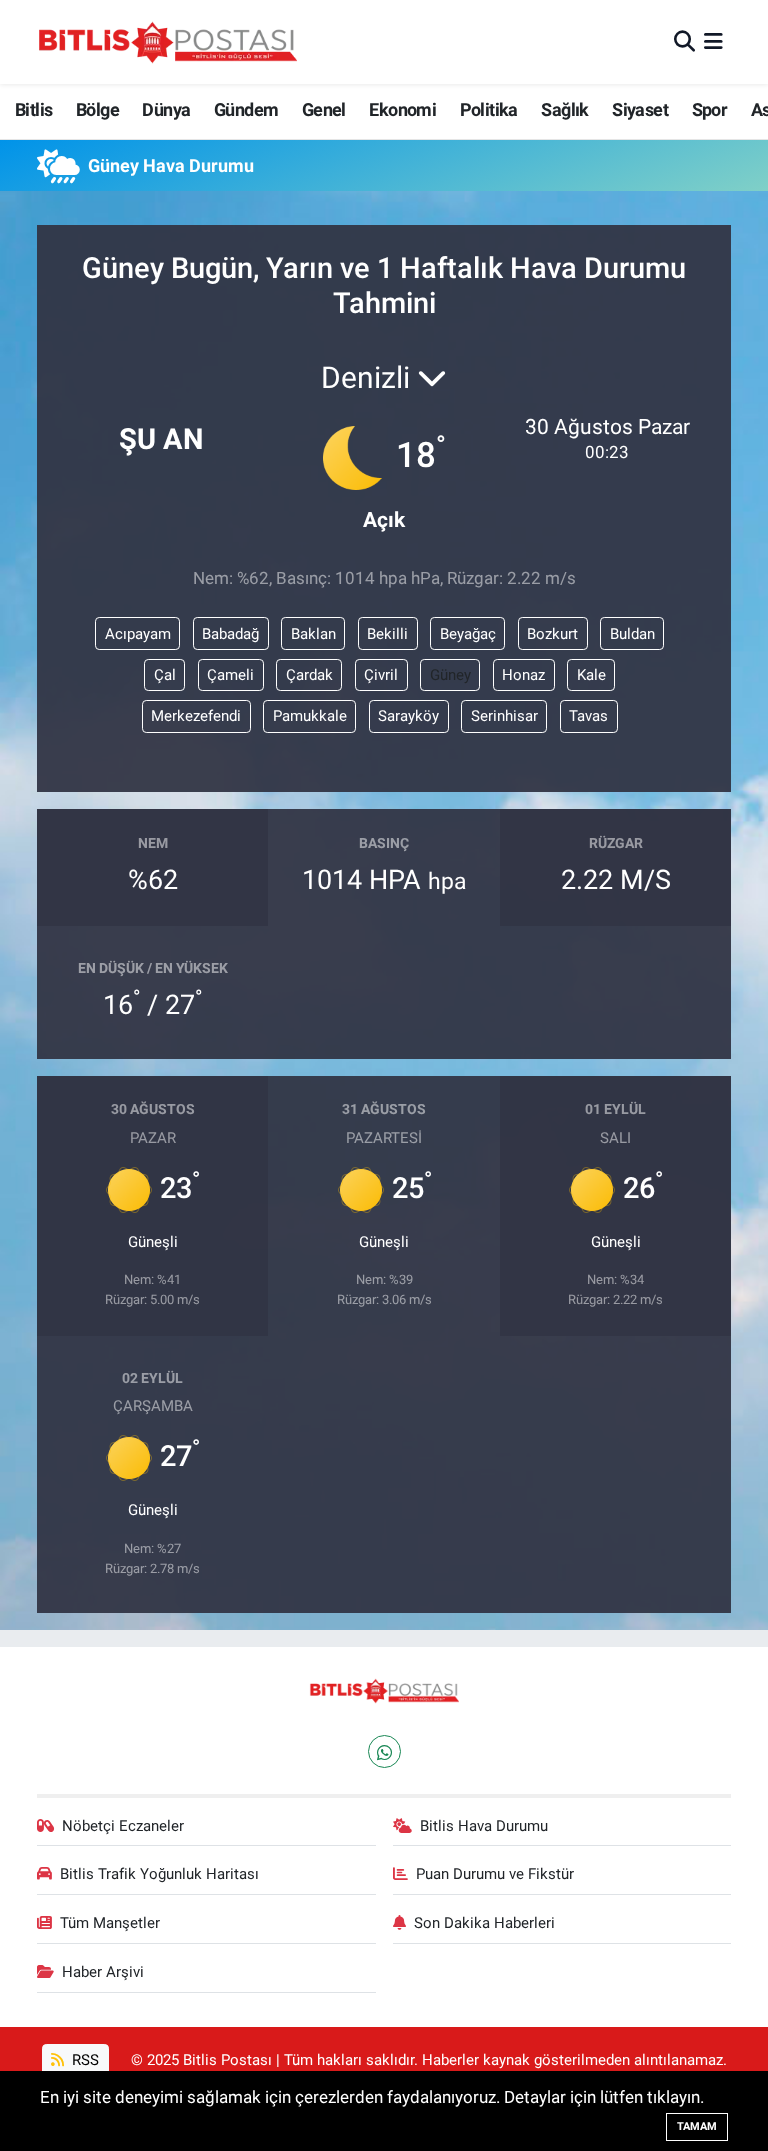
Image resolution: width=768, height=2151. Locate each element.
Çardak (309, 675)
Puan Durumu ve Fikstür (495, 1874)
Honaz (523, 675)
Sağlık (564, 109)
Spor (710, 109)
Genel (324, 109)
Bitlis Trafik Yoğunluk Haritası (159, 1874)
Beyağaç (468, 634)
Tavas (588, 716)
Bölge (97, 109)
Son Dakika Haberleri (484, 1923)
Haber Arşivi (103, 1972)
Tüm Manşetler (110, 1923)
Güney (450, 675)
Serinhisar (504, 716)
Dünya (166, 109)
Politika (489, 109)
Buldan (632, 634)
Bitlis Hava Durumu (484, 1826)
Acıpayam (138, 634)
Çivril (381, 675)
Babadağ (230, 634)
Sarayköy (408, 716)
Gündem (246, 109)
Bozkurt (552, 634)
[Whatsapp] (384, 1751)
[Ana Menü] (713, 41)
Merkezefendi (196, 716)
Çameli (230, 675)
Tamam (697, 2126)
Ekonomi (402, 109)
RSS (83, 2060)
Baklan (313, 634)
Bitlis (33, 109)
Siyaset (640, 109)
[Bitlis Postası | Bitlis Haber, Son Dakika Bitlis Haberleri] (167, 42)
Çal (165, 675)
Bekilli (387, 634)
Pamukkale (310, 716)
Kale (591, 675)
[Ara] (684, 41)
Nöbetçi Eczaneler (123, 1826)
